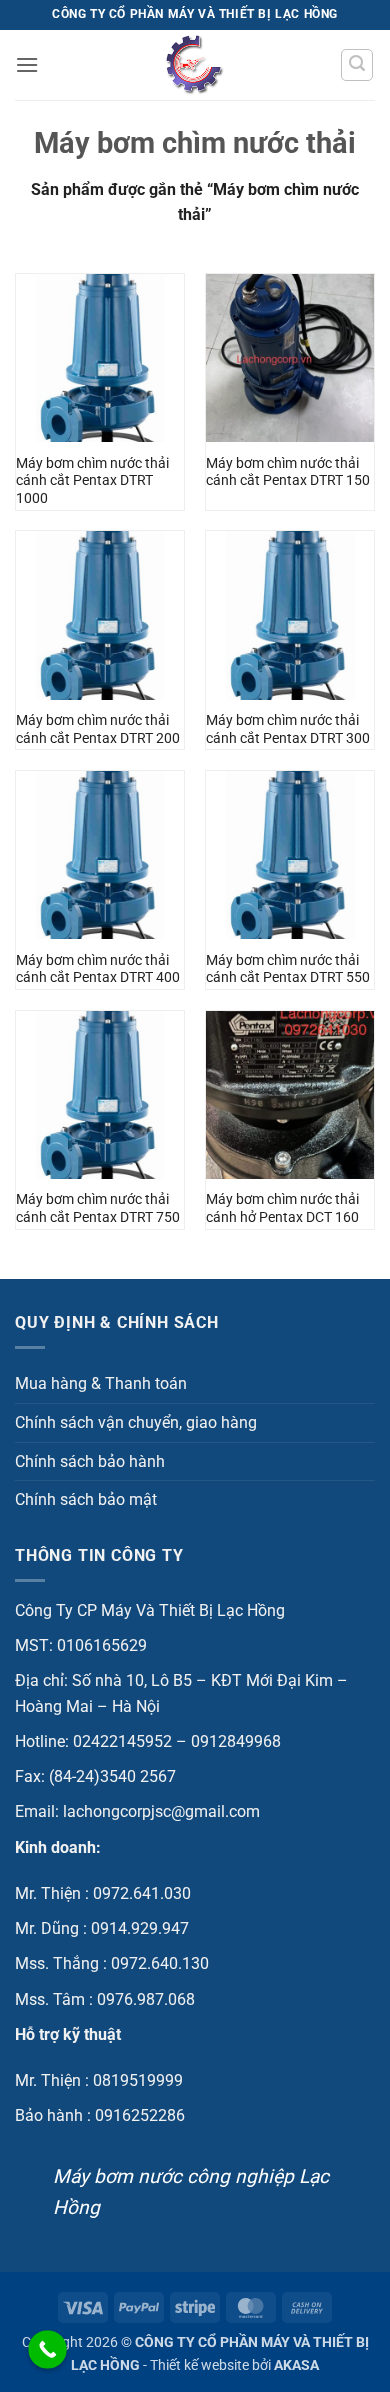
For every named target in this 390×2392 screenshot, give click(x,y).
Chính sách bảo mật (86, 1499)
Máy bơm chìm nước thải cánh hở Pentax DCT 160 (282, 1208)
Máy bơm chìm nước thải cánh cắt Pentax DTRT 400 (98, 969)
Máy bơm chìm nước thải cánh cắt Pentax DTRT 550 (288, 969)
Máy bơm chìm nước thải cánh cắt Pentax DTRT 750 (98, 1208)
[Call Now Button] (47, 2349)
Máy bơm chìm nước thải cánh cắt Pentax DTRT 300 (288, 729)
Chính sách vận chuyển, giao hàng (136, 1422)
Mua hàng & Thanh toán (101, 1383)
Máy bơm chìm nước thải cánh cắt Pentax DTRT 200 (98, 729)
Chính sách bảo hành (90, 1461)
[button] (27, 64)
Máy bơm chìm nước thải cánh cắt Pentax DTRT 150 (288, 472)
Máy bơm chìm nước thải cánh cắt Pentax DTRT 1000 (92, 480)
